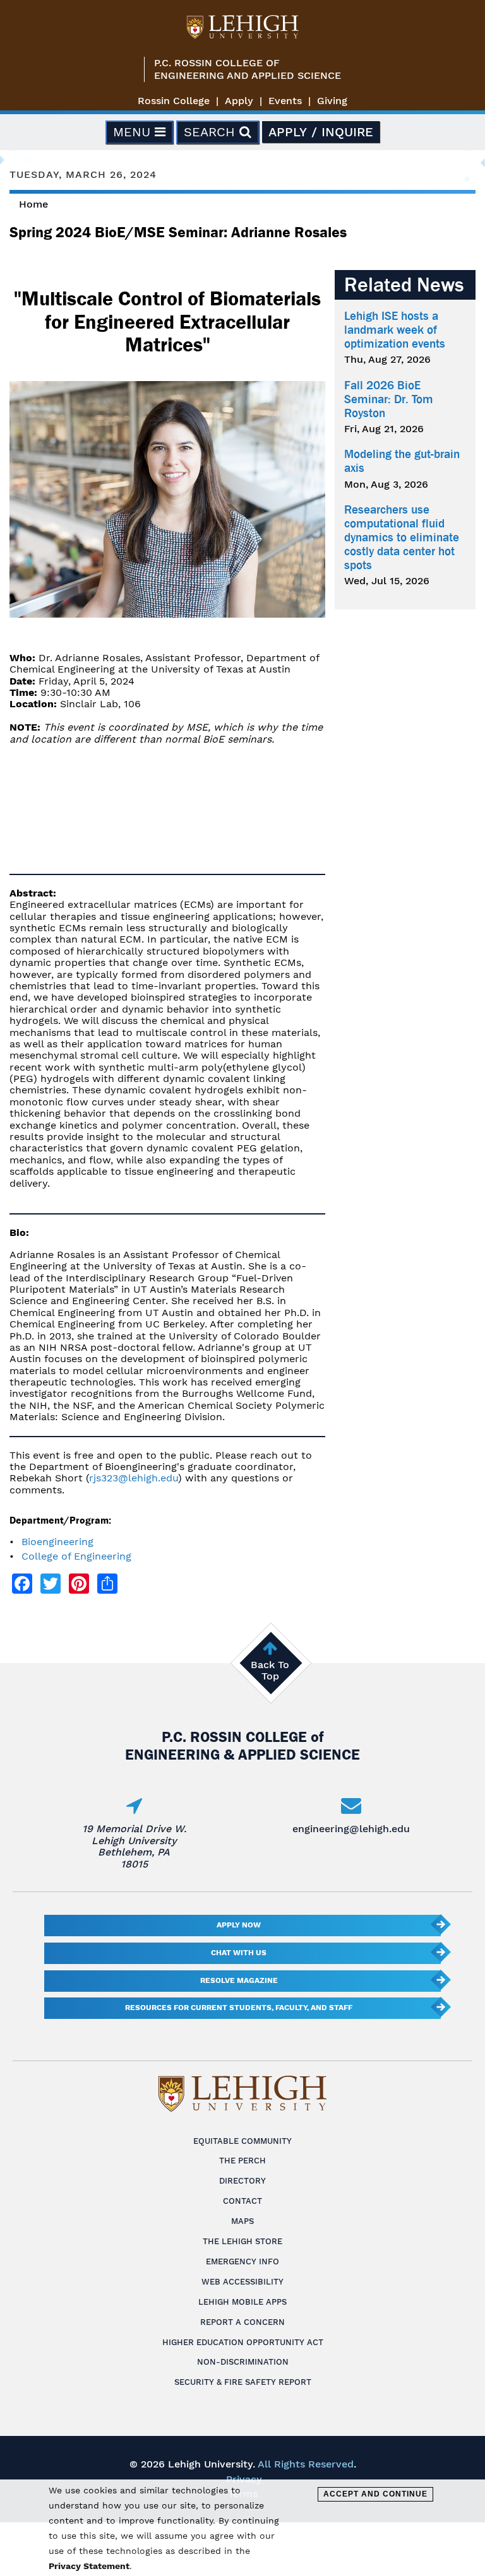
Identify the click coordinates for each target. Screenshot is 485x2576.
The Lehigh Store (242, 2241)
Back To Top (270, 1670)
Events (285, 101)
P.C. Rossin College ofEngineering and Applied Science (248, 69)
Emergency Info (242, 2261)
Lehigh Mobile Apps (242, 2302)
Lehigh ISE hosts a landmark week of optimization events (395, 330)
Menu (134, 132)
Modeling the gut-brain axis (402, 461)
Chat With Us (239, 1953)
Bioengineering (57, 1542)
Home (33, 204)
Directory (242, 2181)
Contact (242, 2201)
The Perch (242, 2161)
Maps (242, 2221)
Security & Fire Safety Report (243, 2382)
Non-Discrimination (243, 2362)
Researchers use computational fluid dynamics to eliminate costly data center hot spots (402, 538)
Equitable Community (242, 2141)
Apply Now (239, 1925)
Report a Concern (242, 2322)
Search (212, 132)
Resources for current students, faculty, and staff (239, 2008)
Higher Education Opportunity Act (243, 2342)
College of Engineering (76, 1556)
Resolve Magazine (239, 1980)
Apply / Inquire (321, 132)
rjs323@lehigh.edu (134, 1478)
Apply (239, 101)
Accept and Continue (375, 2494)
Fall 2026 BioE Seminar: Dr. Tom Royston (389, 399)
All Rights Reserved (306, 2464)
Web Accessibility (242, 2282)
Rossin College (174, 101)
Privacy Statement (89, 2566)
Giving (332, 101)
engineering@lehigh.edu (351, 1829)
